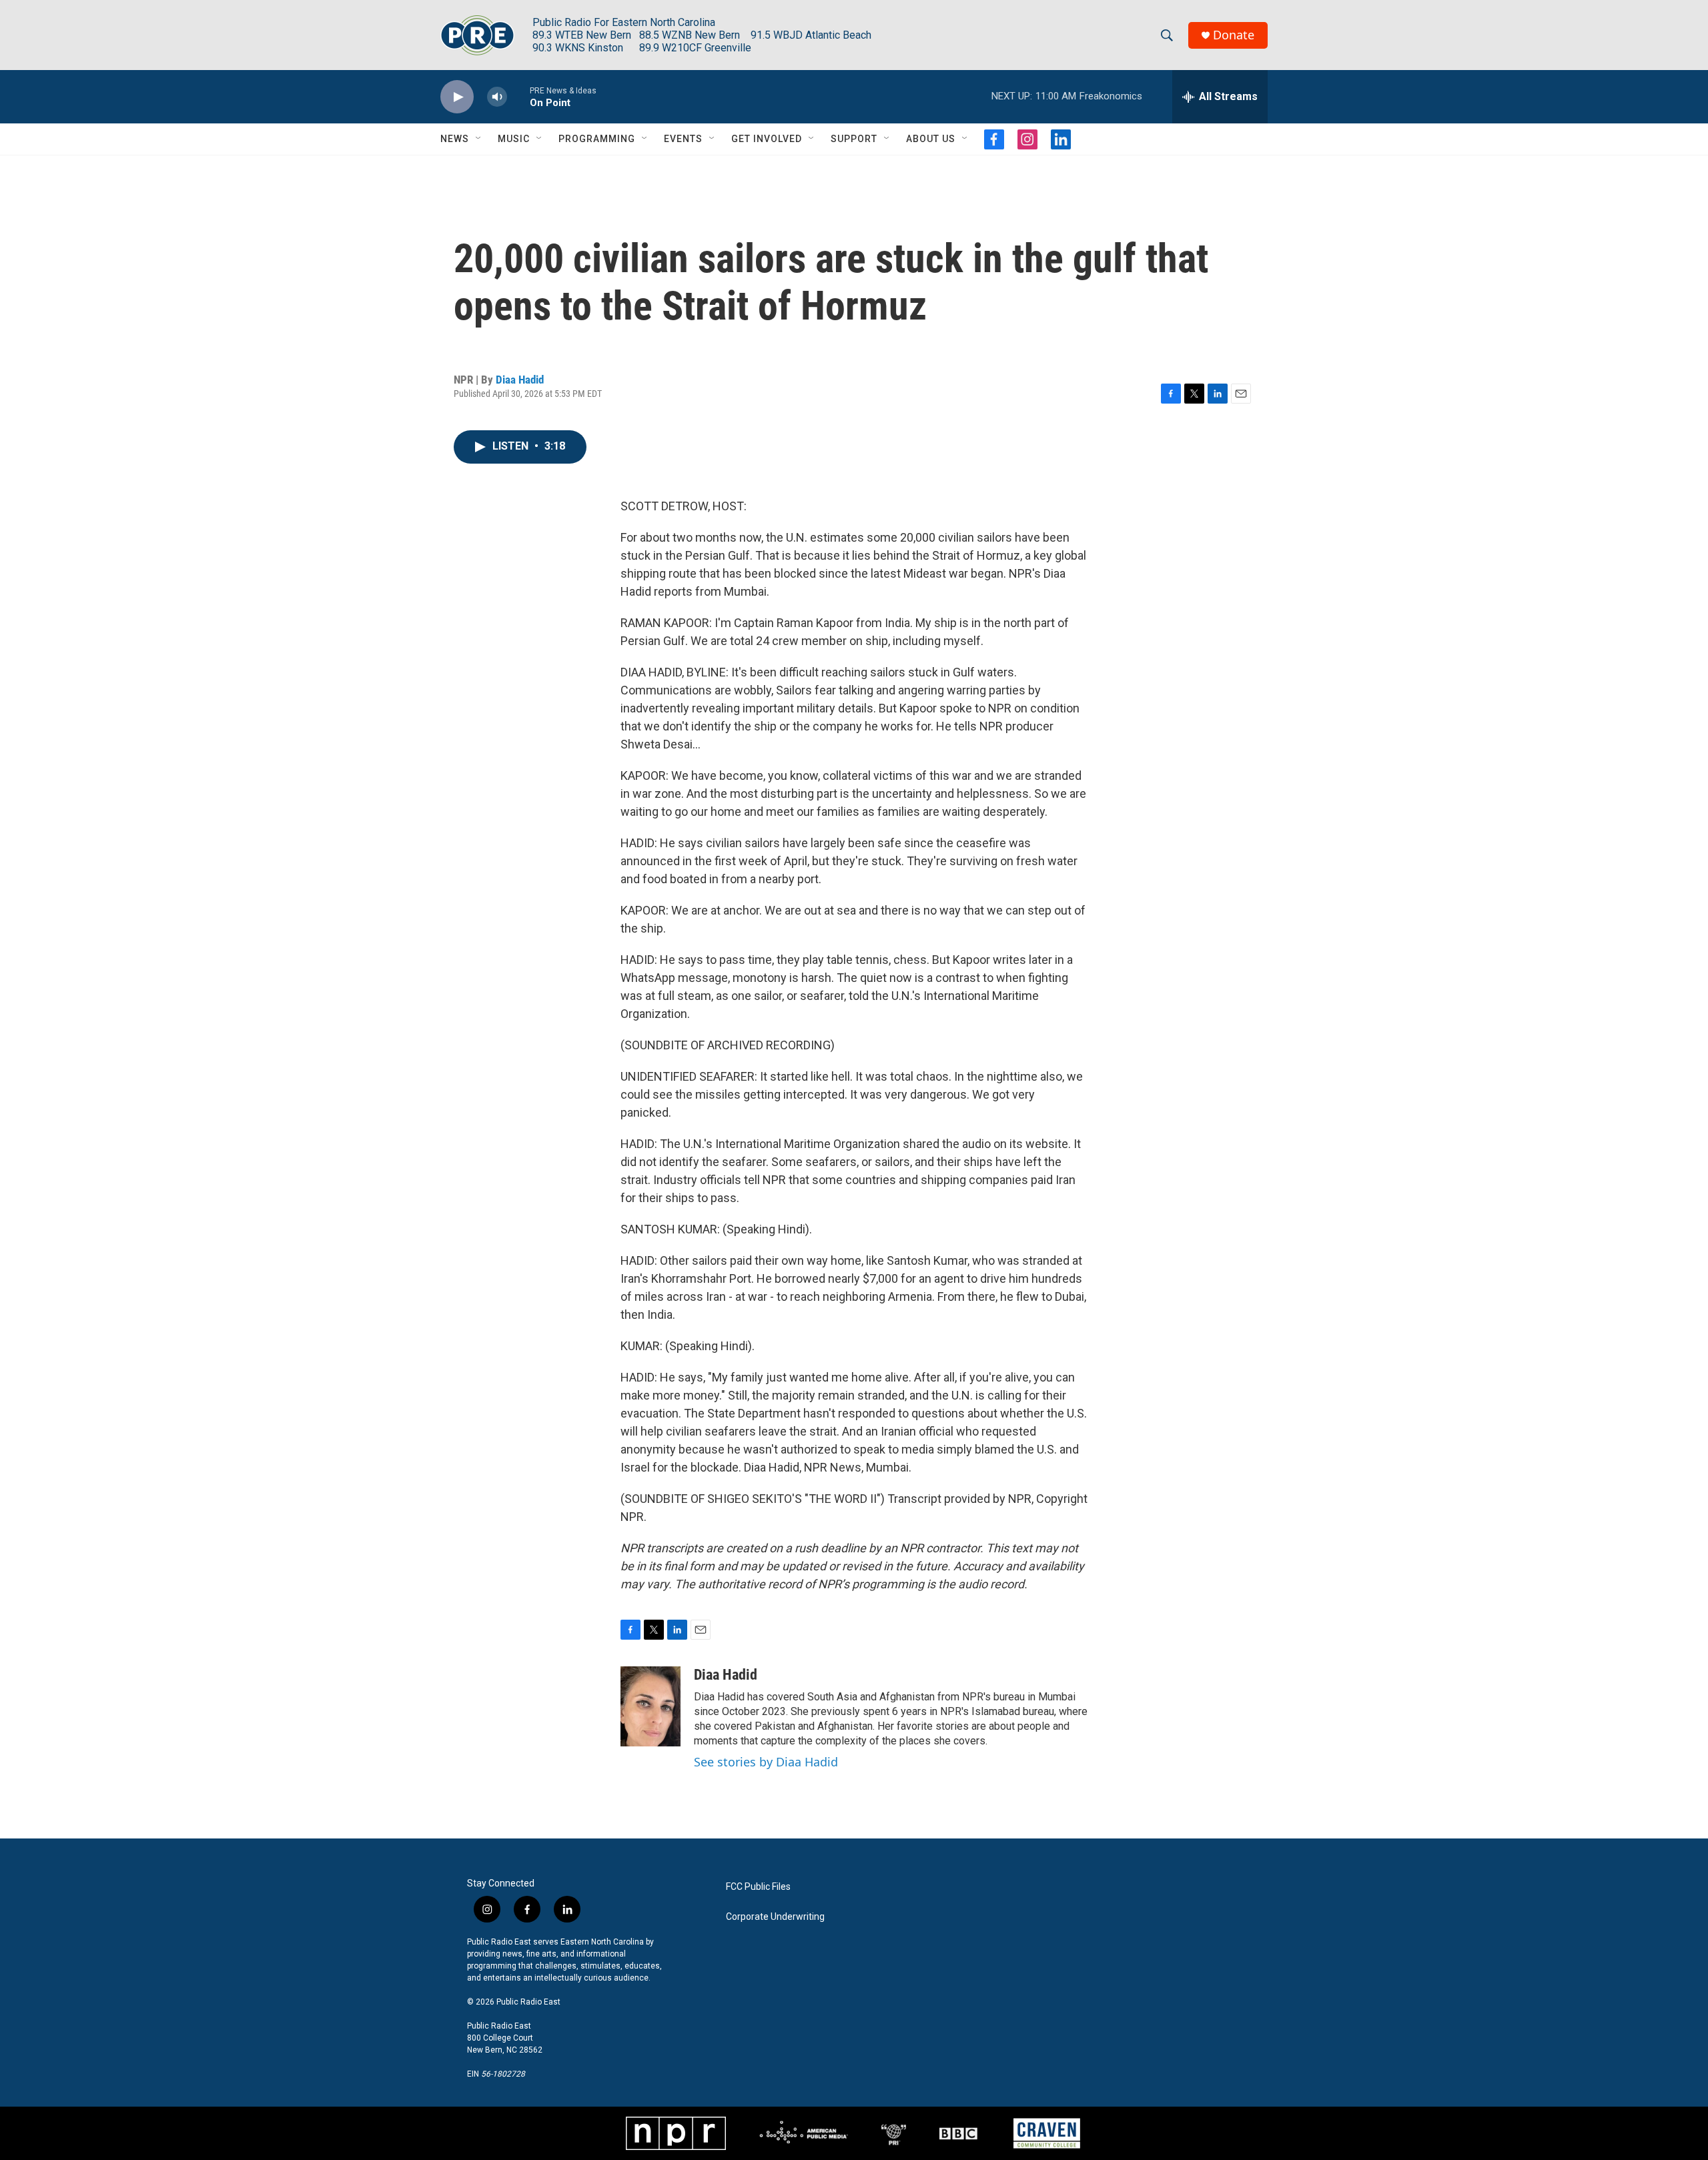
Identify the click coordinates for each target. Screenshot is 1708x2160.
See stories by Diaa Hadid (766, 1762)
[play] (457, 97)
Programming (597, 139)
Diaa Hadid (520, 380)
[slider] (518, 96)
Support (854, 139)
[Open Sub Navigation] (479, 139)
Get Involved (767, 139)
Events (683, 139)
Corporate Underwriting (775, 1917)
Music (514, 139)
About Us (931, 139)
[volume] (497, 97)
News (455, 139)
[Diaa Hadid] (651, 1706)
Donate (1234, 35)
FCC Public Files (758, 1887)
